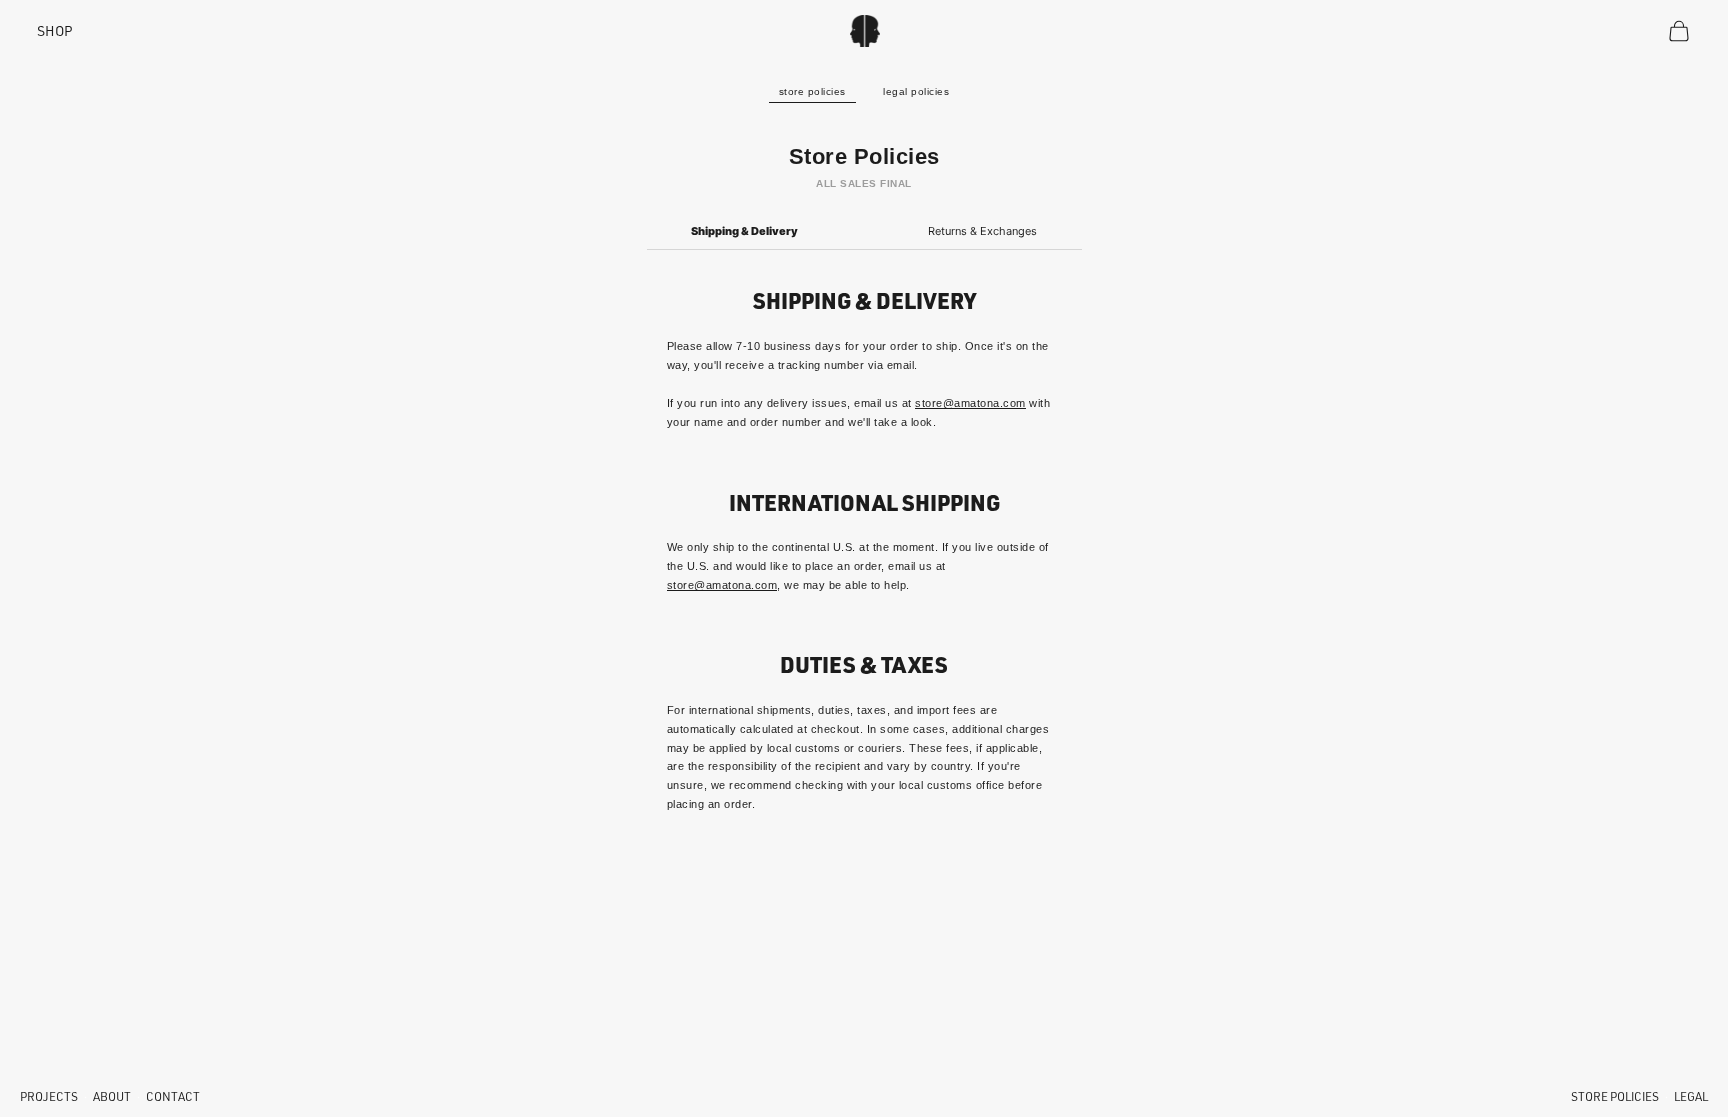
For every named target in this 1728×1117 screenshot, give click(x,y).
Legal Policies (916, 91)
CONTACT (173, 1096)
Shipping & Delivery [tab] (744, 231)
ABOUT (112, 1096)
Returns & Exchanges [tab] (982, 231)
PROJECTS (49, 1096)
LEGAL (1691, 1096)
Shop (55, 30)
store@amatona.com (970, 403)
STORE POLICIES (1615, 1096)
